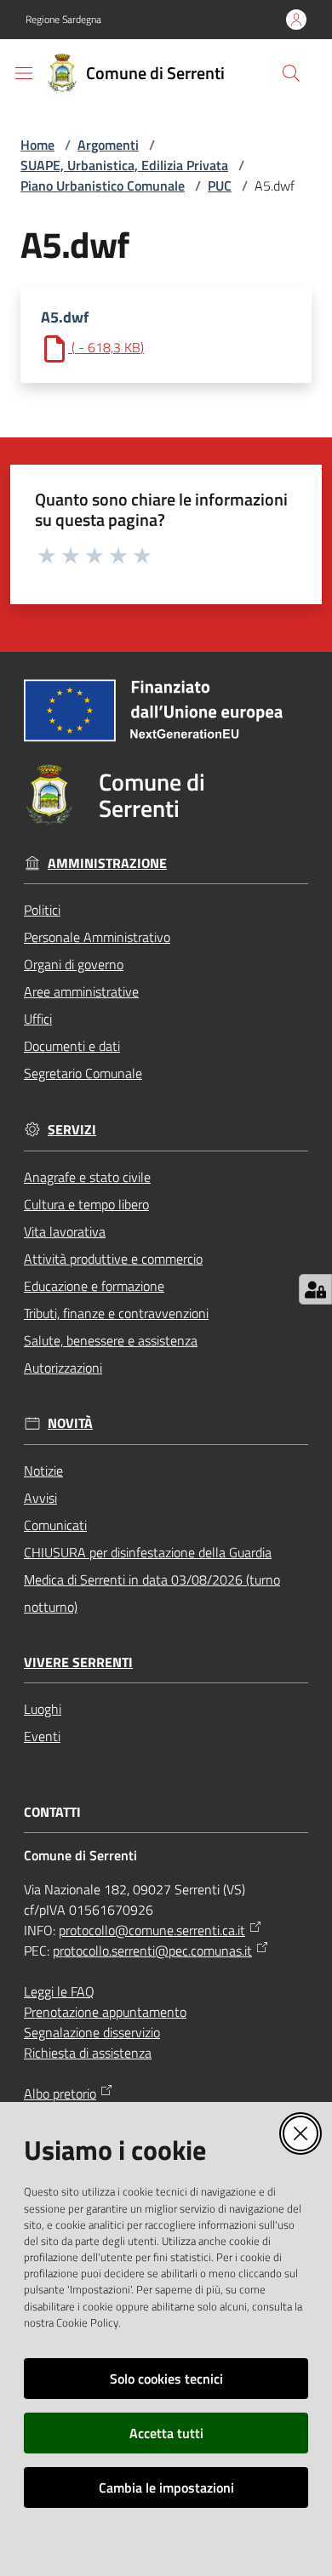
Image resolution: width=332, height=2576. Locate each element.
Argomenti (108, 145)
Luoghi (43, 1709)
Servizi (72, 1130)
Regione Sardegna (63, 20)
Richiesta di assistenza (88, 2053)
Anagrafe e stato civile (87, 1177)
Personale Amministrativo (97, 937)
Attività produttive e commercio (113, 1259)
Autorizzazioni (63, 1368)
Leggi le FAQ (59, 1991)
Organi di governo (74, 964)
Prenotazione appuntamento (105, 2012)
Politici (42, 910)
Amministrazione (107, 863)
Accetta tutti (166, 2433)
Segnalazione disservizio (92, 2032)
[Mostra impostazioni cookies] (315, 1289)
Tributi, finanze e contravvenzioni (116, 1313)
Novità (70, 1423)
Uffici (38, 1019)
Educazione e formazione (94, 1286)
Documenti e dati (72, 1046)
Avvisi (40, 1498)
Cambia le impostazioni (166, 2487)
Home (37, 145)
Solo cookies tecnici (166, 2379)
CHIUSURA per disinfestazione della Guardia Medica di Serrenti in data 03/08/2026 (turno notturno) (152, 1579)
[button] (291, 73)
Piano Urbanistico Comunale (103, 186)
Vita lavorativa (65, 1231)
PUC (220, 186)
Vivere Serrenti (78, 1662)
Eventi (42, 1736)
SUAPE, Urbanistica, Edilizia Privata (124, 165)
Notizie (43, 1471)
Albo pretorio (60, 2093)
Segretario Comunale (83, 1073)
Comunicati (55, 1525)
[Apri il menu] (24, 73)
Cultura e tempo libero (86, 1204)
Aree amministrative (81, 991)
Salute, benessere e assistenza (111, 1340)
